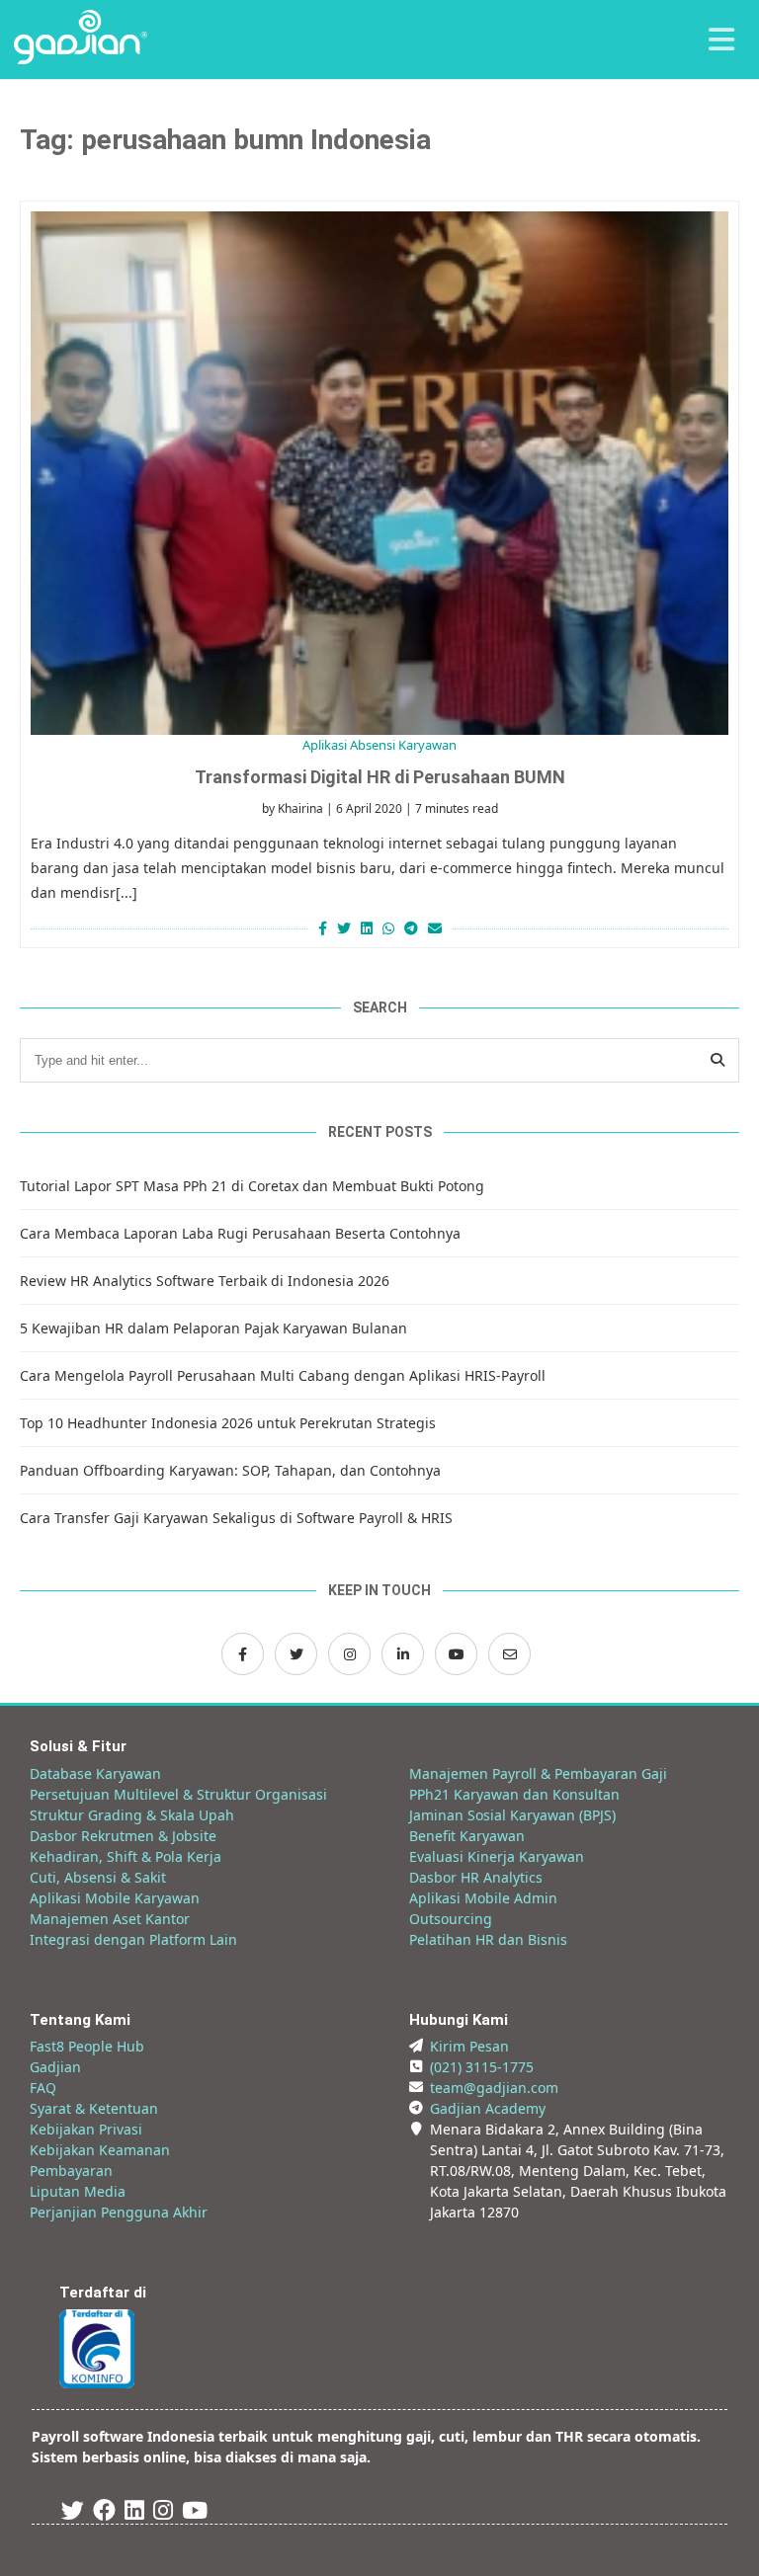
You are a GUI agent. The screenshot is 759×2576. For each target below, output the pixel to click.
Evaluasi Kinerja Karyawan (497, 1856)
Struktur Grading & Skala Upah (132, 1815)
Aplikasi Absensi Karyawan (379, 745)
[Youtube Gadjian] (195, 2513)
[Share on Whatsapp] (388, 928)
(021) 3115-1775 (482, 2067)
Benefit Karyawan (467, 1836)
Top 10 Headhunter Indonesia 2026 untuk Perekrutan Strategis (228, 1423)
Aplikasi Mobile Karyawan (115, 1898)
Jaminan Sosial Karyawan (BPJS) (512, 1815)
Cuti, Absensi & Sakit (98, 1877)
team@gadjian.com (494, 2088)
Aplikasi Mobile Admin (483, 1898)
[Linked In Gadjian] (134, 2513)
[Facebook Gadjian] (243, 1654)
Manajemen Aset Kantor (110, 1919)
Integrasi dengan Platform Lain (133, 1939)
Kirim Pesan (469, 2046)
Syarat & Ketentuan (94, 2108)
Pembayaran (71, 2171)
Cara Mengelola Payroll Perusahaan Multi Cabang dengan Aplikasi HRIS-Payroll (283, 1375)
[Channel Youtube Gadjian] (456, 1654)
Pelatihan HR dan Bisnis (488, 1939)
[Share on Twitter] (344, 928)
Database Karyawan (95, 1773)
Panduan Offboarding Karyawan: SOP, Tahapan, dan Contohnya (230, 1470)
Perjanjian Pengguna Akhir (119, 2212)
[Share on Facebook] (320, 928)
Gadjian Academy (488, 2108)
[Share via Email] (437, 928)
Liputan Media (78, 2191)
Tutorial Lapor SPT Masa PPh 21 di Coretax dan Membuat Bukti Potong (252, 1186)
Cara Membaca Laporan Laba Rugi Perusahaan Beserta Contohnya (240, 1233)
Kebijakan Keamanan (100, 2150)
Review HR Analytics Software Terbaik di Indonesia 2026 (205, 1281)
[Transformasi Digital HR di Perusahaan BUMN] (379, 473)
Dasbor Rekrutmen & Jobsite (123, 1836)
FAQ (43, 2088)
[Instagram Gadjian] (349, 1654)
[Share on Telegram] (411, 928)
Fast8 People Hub (87, 2046)
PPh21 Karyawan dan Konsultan (514, 1794)
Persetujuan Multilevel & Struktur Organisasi (178, 1794)
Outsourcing (451, 1919)
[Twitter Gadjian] (296, 1654)
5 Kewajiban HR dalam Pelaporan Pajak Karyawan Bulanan (213, 1328)
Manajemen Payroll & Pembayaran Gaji (538, 1773)
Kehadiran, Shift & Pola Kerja (126, 1856)
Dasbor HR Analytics (476, 1877)
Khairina (300, 808)
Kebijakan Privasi (86, 2129)
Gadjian (55, 2067)
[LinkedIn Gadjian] (403, 1654)
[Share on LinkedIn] (367, 928)
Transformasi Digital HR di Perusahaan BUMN (380, 777)
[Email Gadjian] (509, 1654)
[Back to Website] (81, 59)
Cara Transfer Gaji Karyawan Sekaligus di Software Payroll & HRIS (236, 1518)
